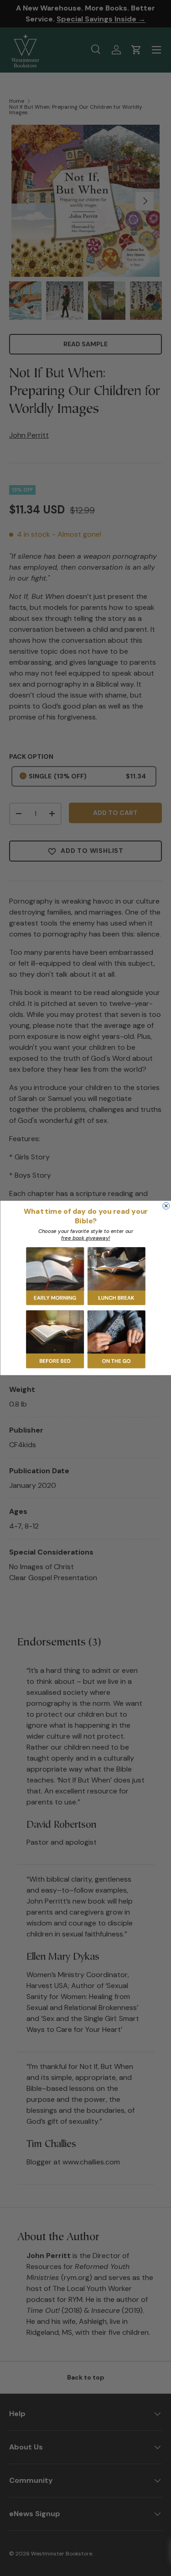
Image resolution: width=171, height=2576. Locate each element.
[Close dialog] (166, 1206)
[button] (55, 1276)
